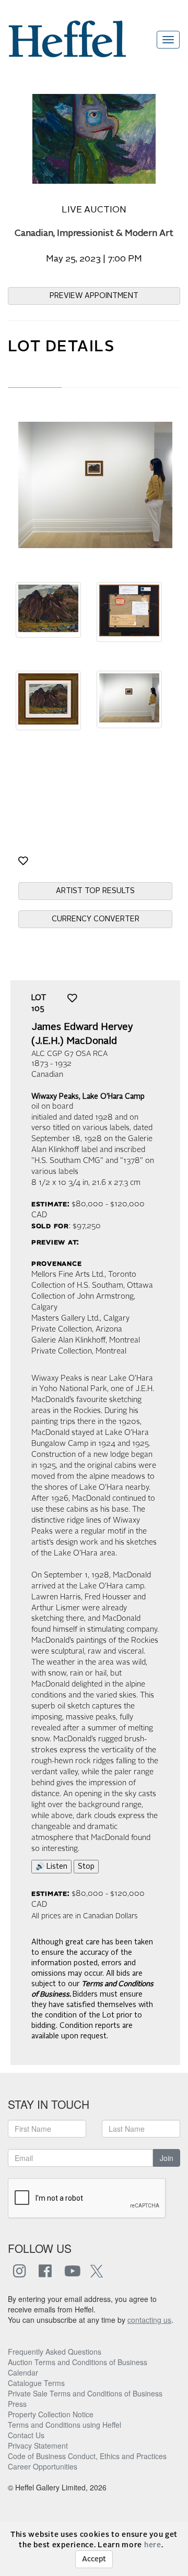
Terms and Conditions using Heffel (64, 2425)
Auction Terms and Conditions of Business (78, 2362)
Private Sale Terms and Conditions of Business (85, 2393)
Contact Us (26, 2435)
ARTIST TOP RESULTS (95, 891)
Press (17, 2404)
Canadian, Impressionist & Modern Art (94, 234)
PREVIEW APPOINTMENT (94, 296)
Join (167, 2158)
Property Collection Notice (51, 2414)
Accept (94, 2559)
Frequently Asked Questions (55, 2352)
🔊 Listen (51, 1867)
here (153, 2545)
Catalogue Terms (36, 2383)
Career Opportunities (43, 2466)
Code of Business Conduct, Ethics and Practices (87, 2456)
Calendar (23, 2372)
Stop (86, 1867)
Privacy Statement (38, 2446)
